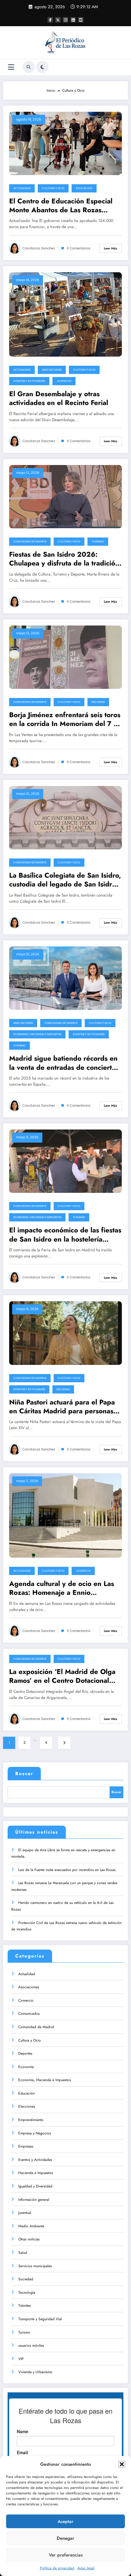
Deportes (25, 2053)
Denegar (65, 2538)
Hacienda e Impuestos (36, 2173)
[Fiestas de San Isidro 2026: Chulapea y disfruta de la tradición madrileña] (65, 496)
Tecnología (27, 2292)
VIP (21, 2359)
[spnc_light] (42, 67)
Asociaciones (52, 370)
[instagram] (65, 20)
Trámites (25, 2306)
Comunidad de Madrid (30, 541)
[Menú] (11, 67)
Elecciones (27, 2106)
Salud (23, 2253)
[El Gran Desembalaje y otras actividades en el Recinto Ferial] (65, 314)
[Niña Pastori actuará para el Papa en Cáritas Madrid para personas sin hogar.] (65, 1333)
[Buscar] (29, 67)
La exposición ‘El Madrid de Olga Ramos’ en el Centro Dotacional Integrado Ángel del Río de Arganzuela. (62, 1676)
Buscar (24, 1774)
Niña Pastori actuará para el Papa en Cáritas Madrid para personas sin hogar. (62, 1407)
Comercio (26, 2000)
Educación (84, 188)
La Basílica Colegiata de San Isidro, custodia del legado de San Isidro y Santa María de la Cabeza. (65, 880)
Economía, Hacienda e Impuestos (37, 1034)
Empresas (26, 2146)
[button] (122, 2464)
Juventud (64, 381)
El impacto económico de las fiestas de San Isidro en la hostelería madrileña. (65, 1235)
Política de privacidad (57, 2568)
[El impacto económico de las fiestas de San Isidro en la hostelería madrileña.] (65, 1161)
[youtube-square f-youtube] (81, 20)
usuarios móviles (31, 2345)
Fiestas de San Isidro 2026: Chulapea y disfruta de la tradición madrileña (64, 559)
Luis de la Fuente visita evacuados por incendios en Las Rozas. (67, 1870)
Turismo (98, 541)
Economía (26, 2067)
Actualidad (22, 188)
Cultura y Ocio (53, 188)
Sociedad (98, 702)
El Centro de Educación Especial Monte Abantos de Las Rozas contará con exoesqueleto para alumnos (61, 206)
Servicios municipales (35, 2266)
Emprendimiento (31, 2120)
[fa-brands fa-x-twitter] (58, 20)
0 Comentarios (79, 248)
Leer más (111, 248)
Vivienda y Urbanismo (35, 2372)
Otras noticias (29, 2239)
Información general (34, 2200)
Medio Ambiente (31, 2226)
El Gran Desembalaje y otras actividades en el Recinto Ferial (59, 398)
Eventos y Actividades (29, 381)
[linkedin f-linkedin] (73, 20)
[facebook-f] (50, 20)
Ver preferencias (66, 2555)
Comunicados (29, 2014)
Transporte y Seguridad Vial (40, 2319)
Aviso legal (86, 2568)
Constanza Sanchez (39, 248)
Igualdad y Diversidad (35, 2186)
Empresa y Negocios (35, 2133)
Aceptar (65, 2521)
